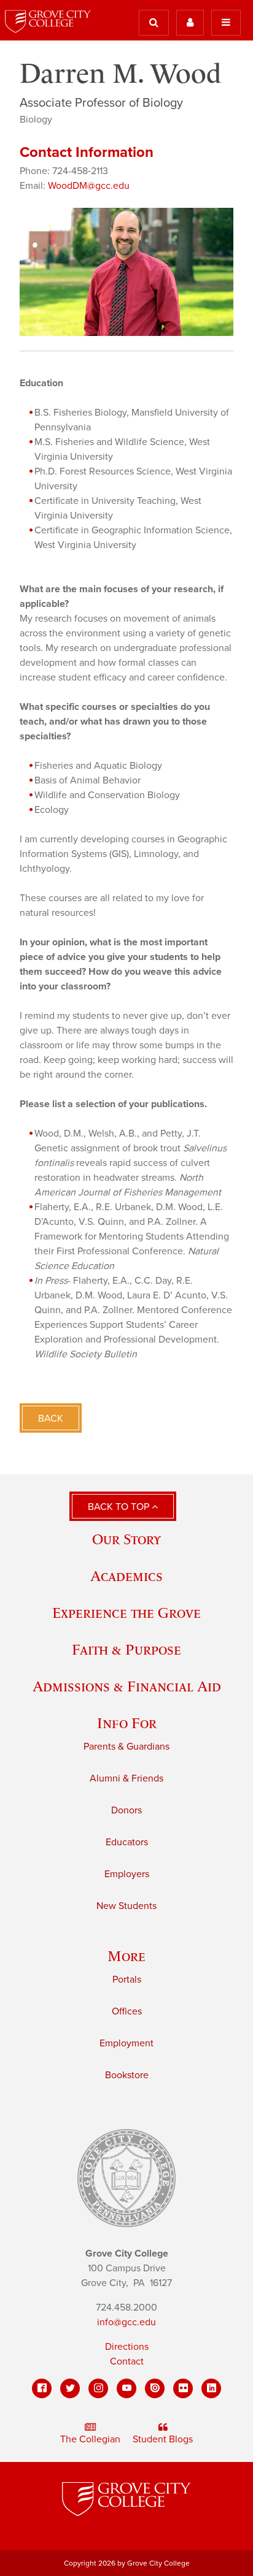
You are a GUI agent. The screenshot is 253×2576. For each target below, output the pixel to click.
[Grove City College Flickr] (183, 2388)
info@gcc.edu (126, 2322)
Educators (127, 1842)
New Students (126, 1906)
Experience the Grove (126, 1613)
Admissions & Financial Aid (127, 1686)
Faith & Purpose (126, 1649)
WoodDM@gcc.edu (89, 186)
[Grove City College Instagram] (98, 2388)
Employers (127, 1874)
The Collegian (90, 2439)
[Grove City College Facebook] (42, 2388)
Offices (127, 2011)
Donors (126, 1810)
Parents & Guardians (126, 1747)
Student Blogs (163, 2439)
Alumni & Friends (126, 1778)
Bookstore (127, 2075)
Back (51, 1419)
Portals (127, 1980)
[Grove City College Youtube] (126, 2388)
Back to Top (120, 1507)
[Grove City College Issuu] (155, 2388)
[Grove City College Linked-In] (211, 2388)
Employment (126, 2043)
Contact (127, 2361)
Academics (126, 1576)
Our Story (126, 1539)
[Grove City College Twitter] (70, 2388)
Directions (127, 2347)
